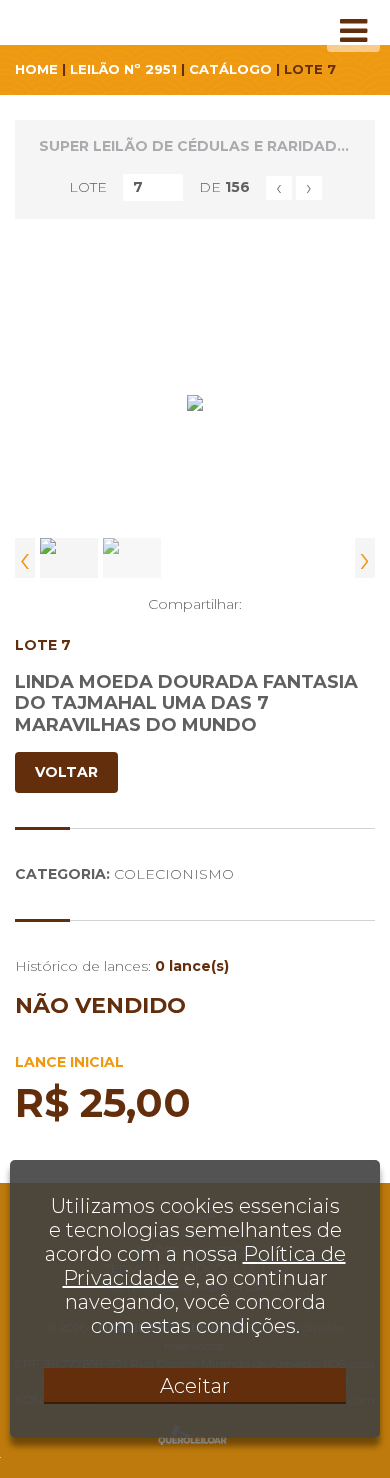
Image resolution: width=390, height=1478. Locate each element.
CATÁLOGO (230, 69)
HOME (36, 69)
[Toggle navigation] (353, 31)
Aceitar (195, 1386)
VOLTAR (66, 772)
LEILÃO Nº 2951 (123, 69)
